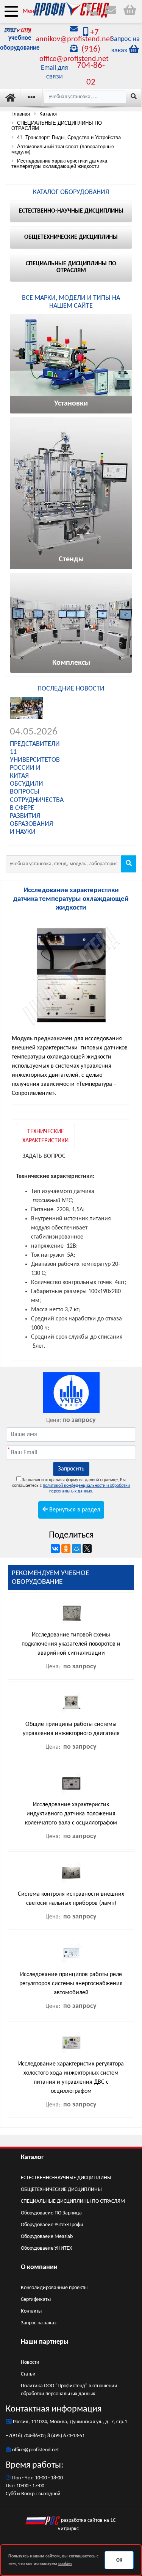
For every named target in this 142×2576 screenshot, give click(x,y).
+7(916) (14, 2436)
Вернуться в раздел (74, 1510)
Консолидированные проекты (54, 2288)
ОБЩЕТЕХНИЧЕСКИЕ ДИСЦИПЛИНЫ (61, 2190)
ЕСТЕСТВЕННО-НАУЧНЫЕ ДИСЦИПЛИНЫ (66, 2178)
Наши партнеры (45, 2342)
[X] (87, 1549)
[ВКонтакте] (55, 1549)
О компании (39, 2267)
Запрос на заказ (39, 2323)
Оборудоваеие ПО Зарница (51, 2213)
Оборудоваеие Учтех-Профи (52, 2225)
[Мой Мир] (76, 1549)
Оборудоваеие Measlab (47, 2237)
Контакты (31, 2311)
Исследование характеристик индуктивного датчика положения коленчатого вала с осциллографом (71, 1814)
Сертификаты (36, 2300)
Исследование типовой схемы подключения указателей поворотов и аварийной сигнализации (71, 1644)
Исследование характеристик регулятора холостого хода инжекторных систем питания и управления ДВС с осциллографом (71, 2078)
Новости (30, 2362)
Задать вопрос (44, 1156)
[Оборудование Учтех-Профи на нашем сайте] (71, 1393)
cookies (65, 2564)
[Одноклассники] (66, 1549)
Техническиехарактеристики (45, 1136)
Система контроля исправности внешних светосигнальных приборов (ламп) (71, 1899)
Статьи (28, 2374)
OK (119, 2560)
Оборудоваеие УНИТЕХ (46, 2248)
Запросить (71, 1469)
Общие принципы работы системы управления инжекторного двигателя (71, 1729)
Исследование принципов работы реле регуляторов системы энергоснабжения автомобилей (71, 1984)
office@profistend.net (36, 2450)
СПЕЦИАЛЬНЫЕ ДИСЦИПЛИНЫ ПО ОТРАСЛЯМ (73, 2201)
